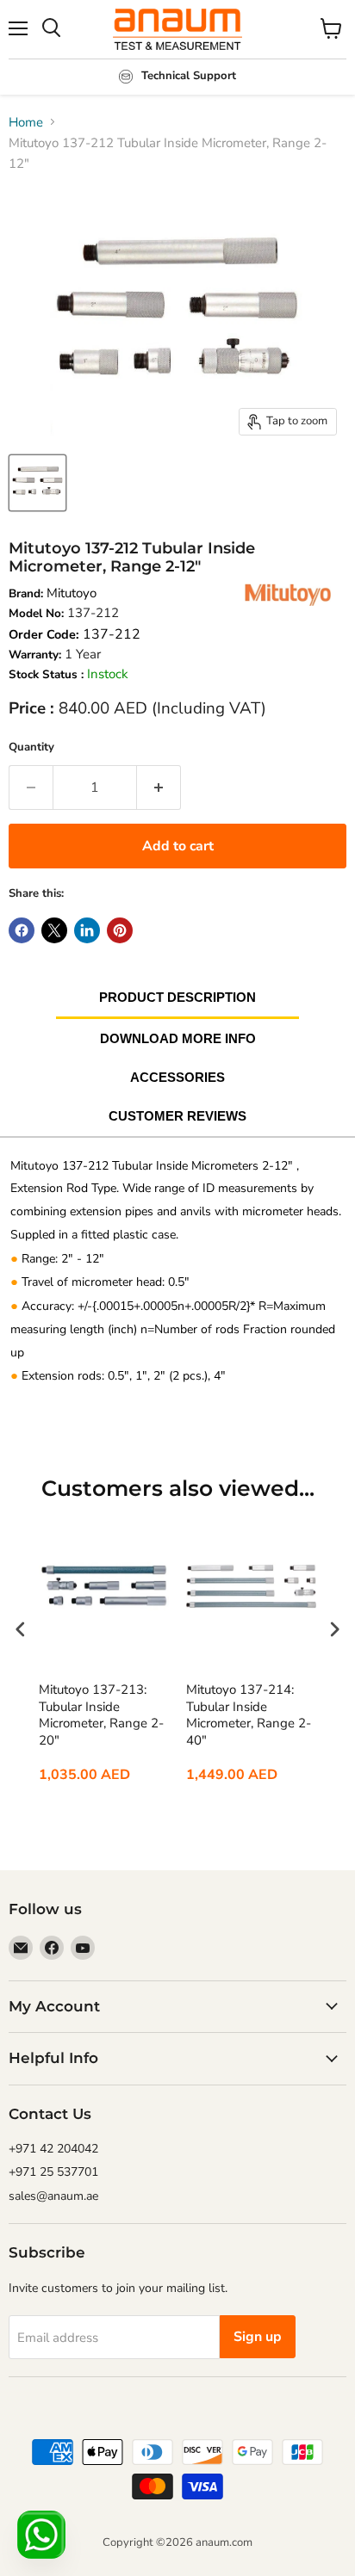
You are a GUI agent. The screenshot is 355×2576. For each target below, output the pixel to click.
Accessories (177, 1077)
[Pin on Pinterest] (120, 930)
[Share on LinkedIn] (87, 930)
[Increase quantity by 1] (159, 788)
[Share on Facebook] (22, 930)
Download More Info (178, 1038)
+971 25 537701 (53, 2172)
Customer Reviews (177, 1116)
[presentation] (21, 1630)
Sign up (258, 2337)
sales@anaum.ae (53, 2196)
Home (26, 122)
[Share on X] (54, 930)
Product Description (177, 997)
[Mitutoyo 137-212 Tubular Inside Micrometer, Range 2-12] (37, 483)
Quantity (31, 747)
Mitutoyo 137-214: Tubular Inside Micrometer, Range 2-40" (249, 1715)
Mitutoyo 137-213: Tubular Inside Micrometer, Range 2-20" (101, 1715)
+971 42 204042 (53, 2149)
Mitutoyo (72, 593)
